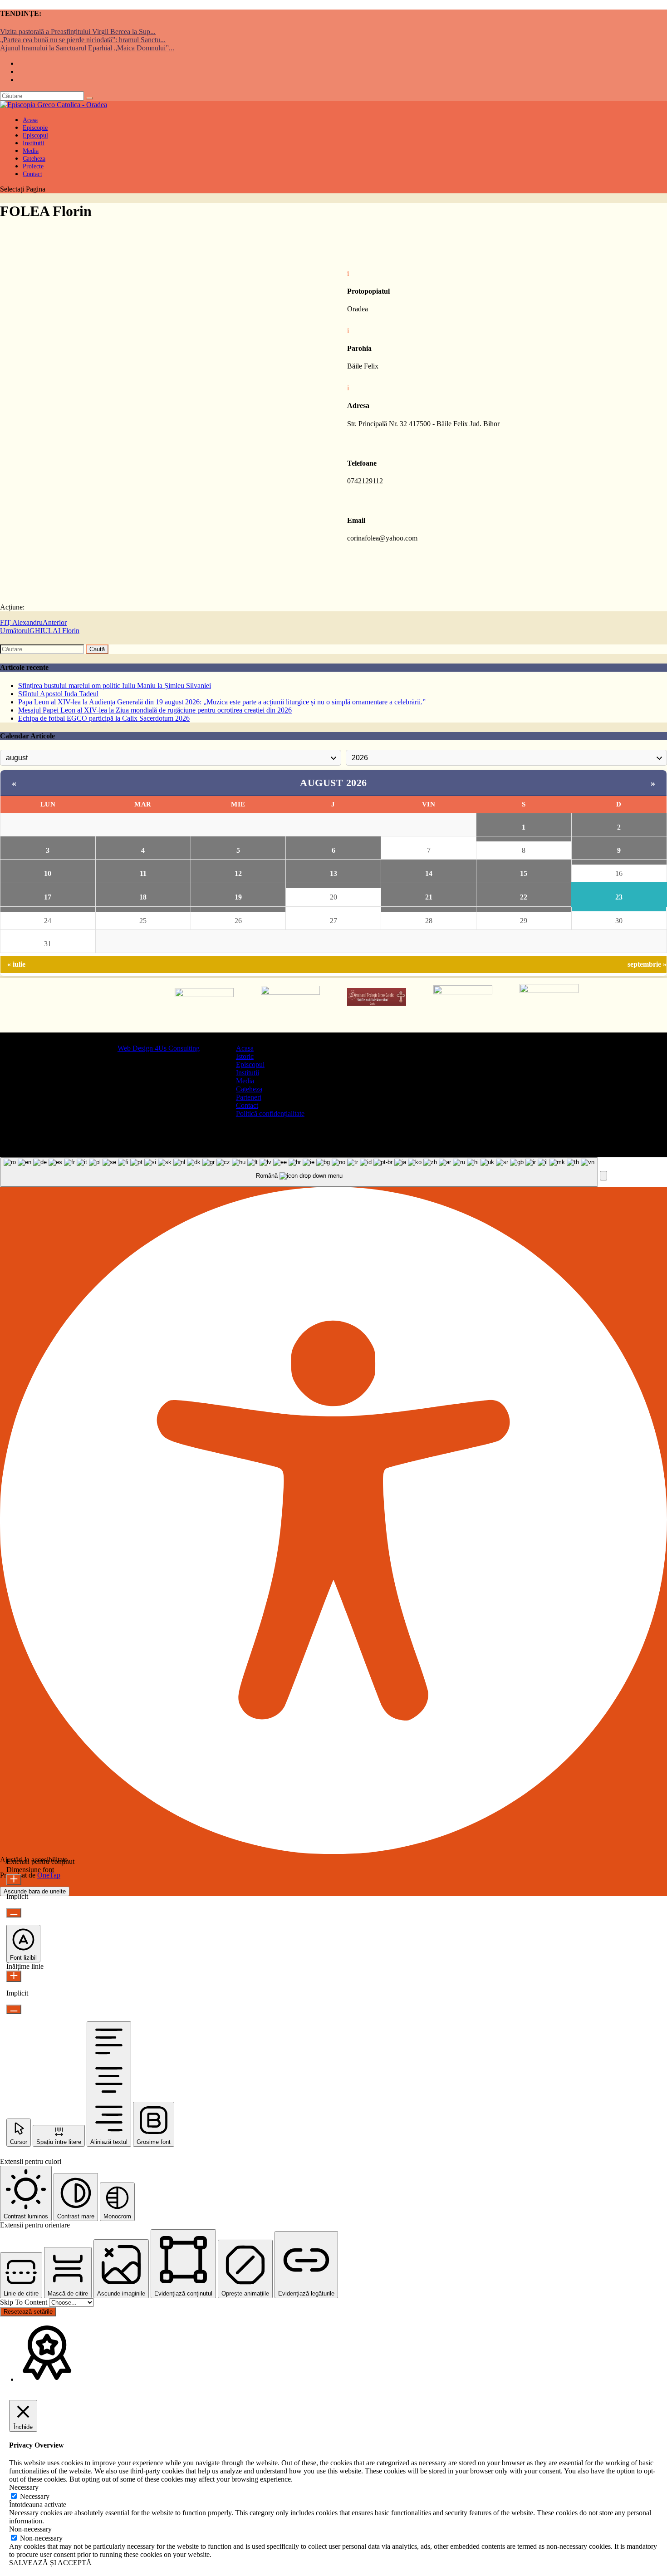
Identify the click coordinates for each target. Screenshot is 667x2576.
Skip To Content (25, 2302)
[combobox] (299, 1172)
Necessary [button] (24, 2487)
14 (429, 873)
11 (143, 873)
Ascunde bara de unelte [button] (35, 1891)
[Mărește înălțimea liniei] (14, 1976)
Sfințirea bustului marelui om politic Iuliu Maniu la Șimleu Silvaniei (115, 686)
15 (524, 873)
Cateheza (249, 1089)
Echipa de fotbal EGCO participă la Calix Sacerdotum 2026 (104, 718)
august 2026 (333, 783)
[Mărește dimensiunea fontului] (14, 1880)
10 (48, 873)
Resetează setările (28, 2312)
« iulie (16, 964)
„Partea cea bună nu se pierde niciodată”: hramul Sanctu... (83, 40)
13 (333, 873)
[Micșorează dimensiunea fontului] (14, 1913)
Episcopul (250, 1064)
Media (245, 1081)
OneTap (49, 1875)
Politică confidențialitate (270, 1113)
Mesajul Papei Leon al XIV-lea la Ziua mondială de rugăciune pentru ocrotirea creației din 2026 (155, 710)
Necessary (35, 2496)
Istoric (245, 1056)
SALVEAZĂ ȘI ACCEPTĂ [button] (50, 2563)
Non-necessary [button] (30, 2529)
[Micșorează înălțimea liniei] (14, 2009)
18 (143, 897)
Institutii (248, 1073)
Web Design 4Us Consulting (159, 1048)
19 (238, 897)
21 (429, 897)
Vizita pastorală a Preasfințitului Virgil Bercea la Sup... (78, 32)
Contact (32, 174)
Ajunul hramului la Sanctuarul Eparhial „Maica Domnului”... (87, 48)
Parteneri (249, 1097)
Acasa (245, 1048)
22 (524, 897)
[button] (603, 1176)
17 (48, 897)
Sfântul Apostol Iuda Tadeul (58, 694)
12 (238, 873)
